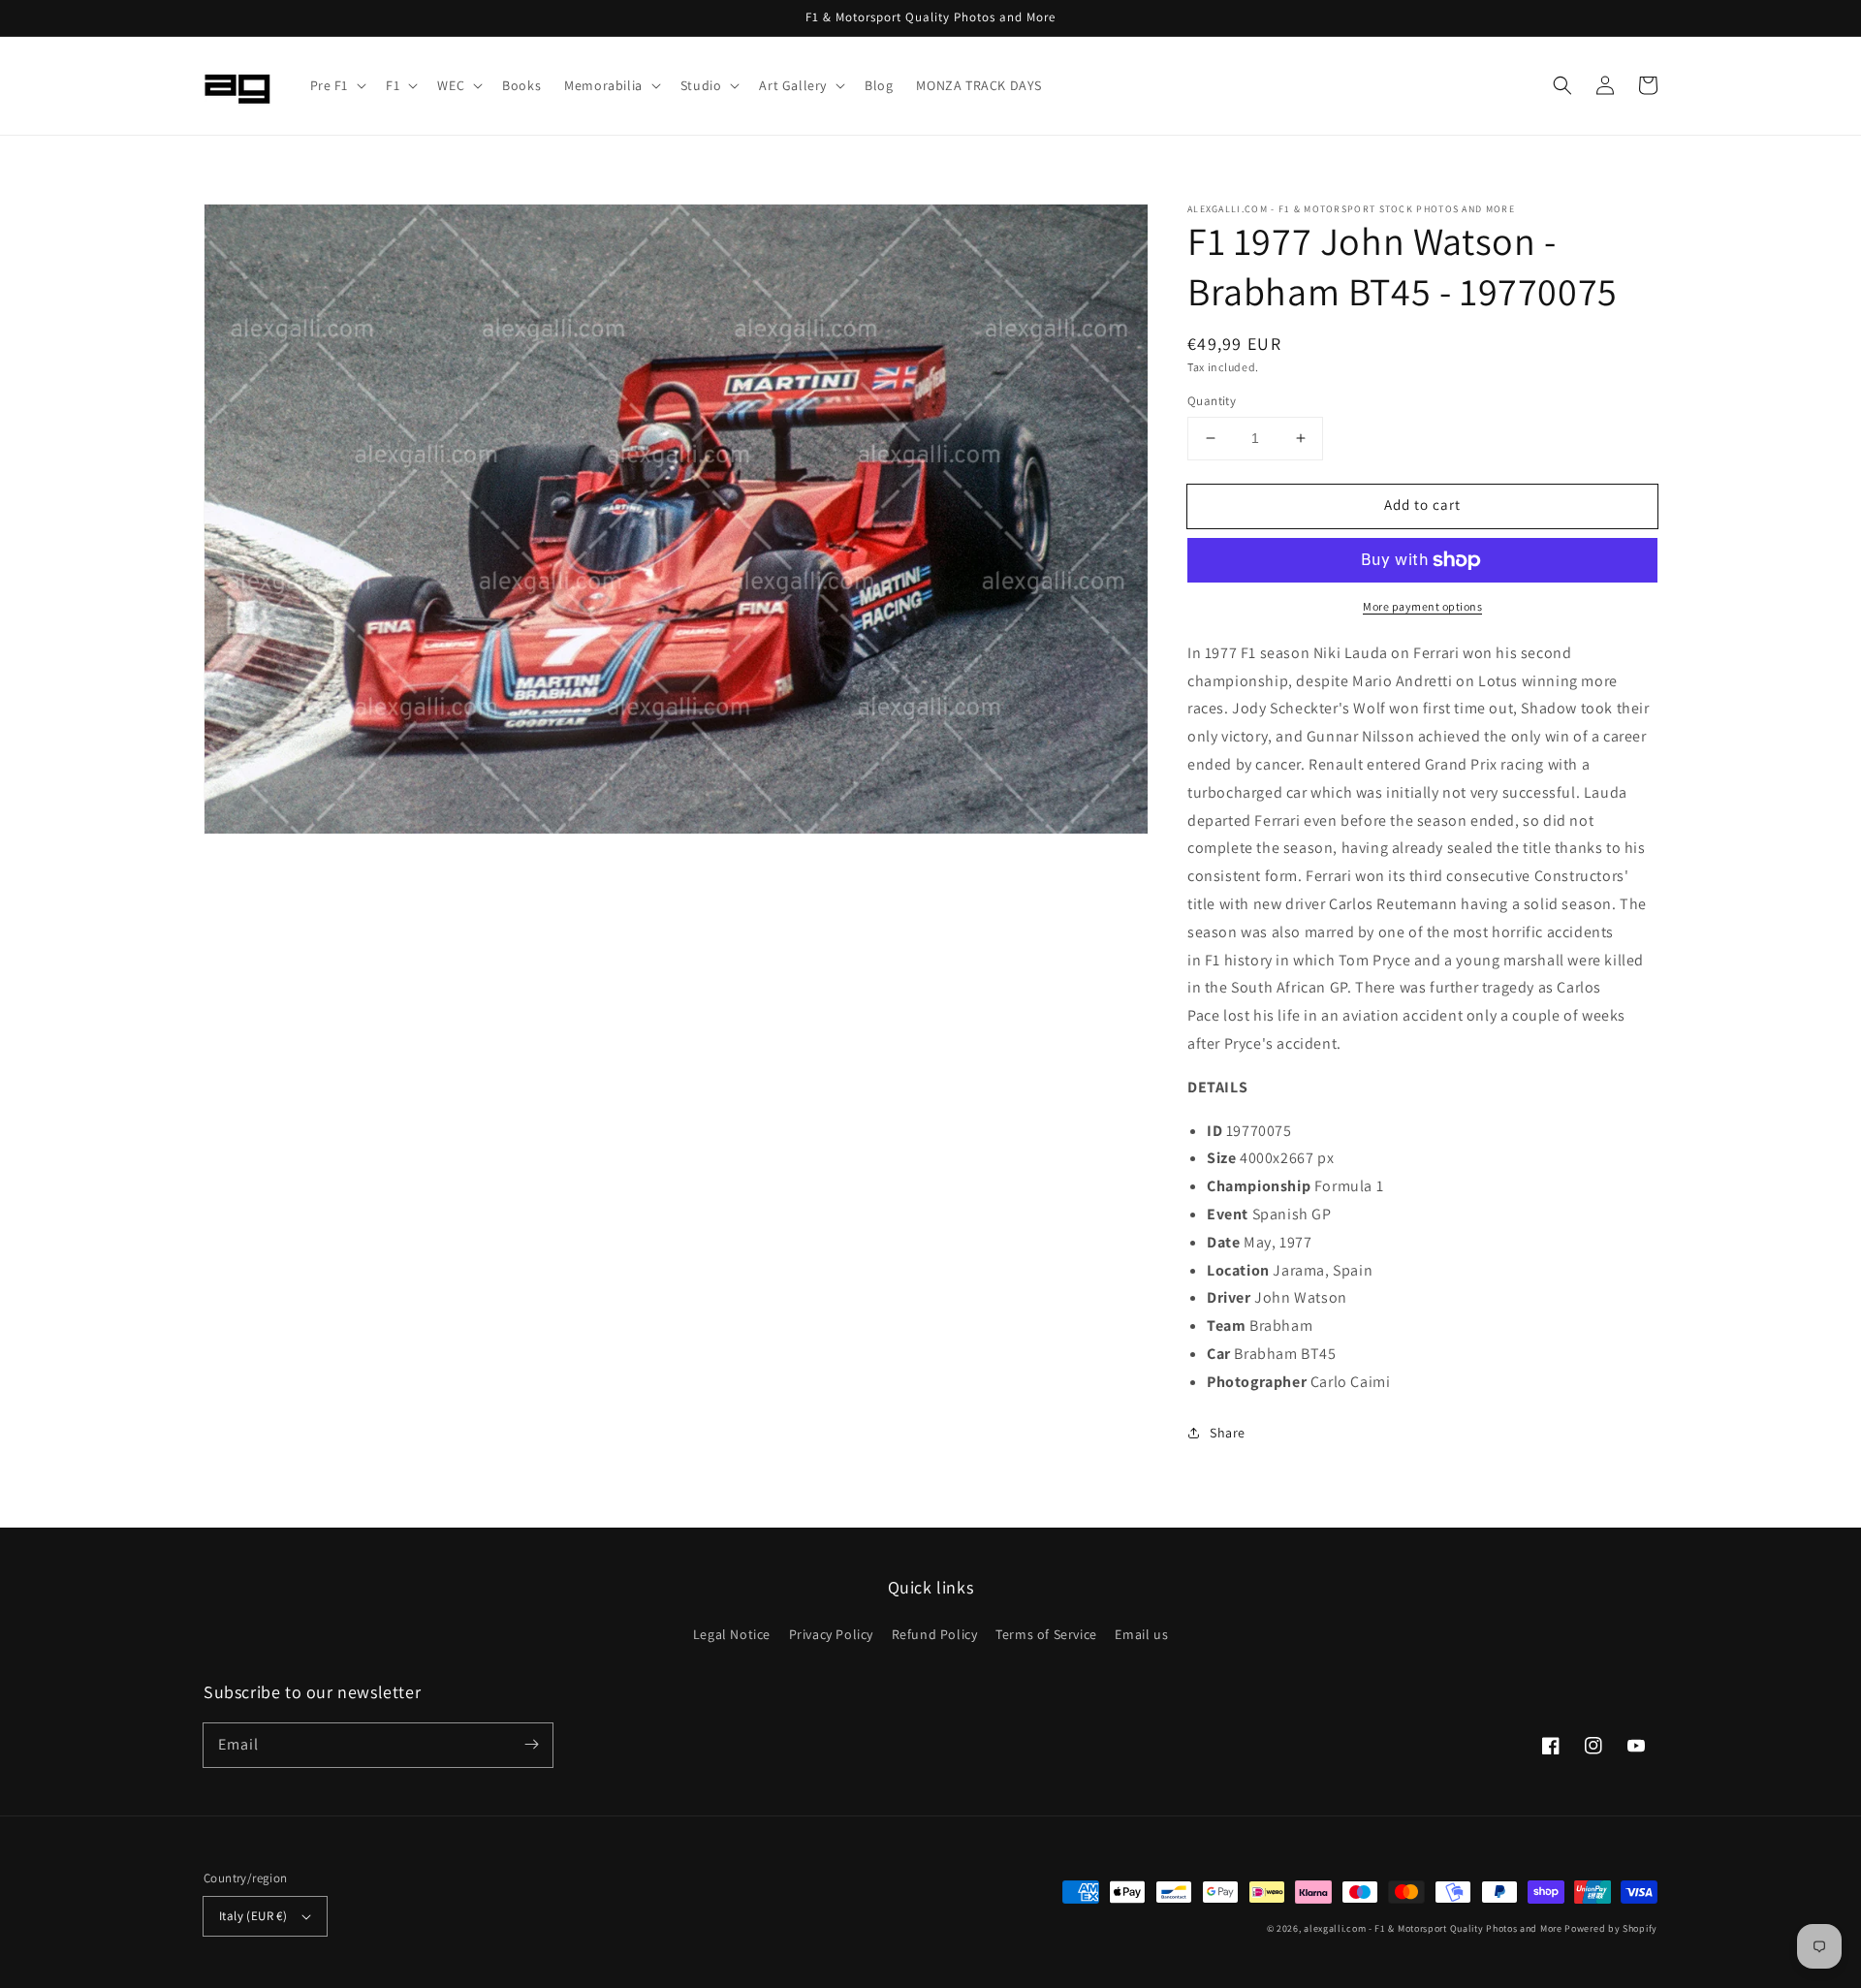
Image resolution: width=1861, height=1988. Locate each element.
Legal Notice (732, 1634)
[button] (337, 85)
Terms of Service (1046, 1634)
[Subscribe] (531, 1745)
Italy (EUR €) (253, 1916)
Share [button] (1228, 1433)
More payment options (1422, 606)
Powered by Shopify (1611, 1928)
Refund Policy (935, 1634)
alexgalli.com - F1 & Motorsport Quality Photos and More (1433, 1928)
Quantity (1212, 401)
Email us (1141, 1634)
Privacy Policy (831, 1634)
